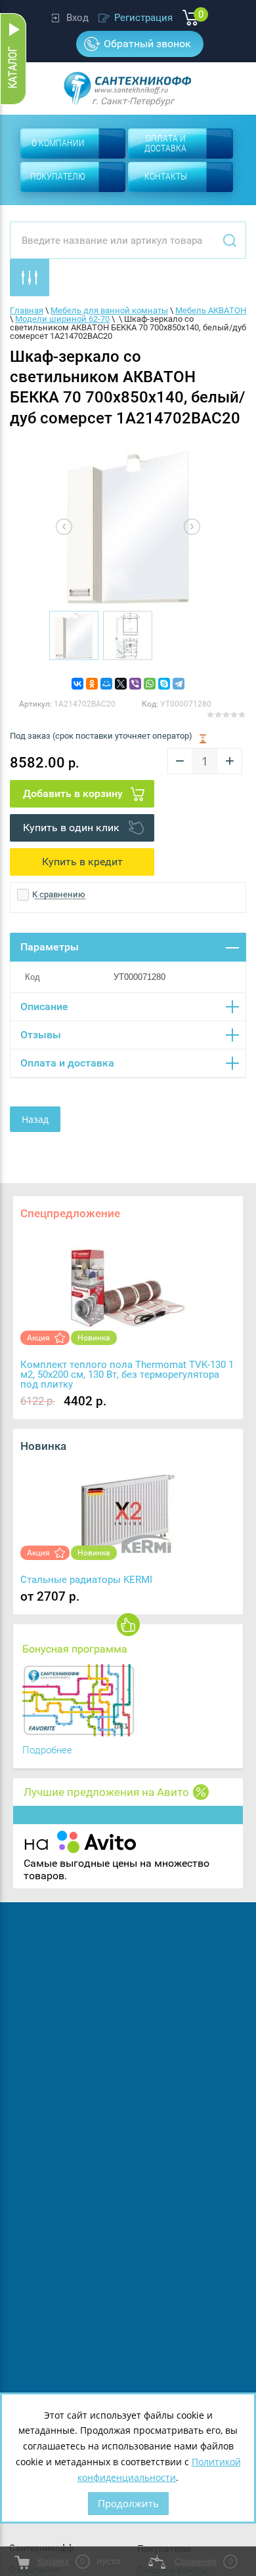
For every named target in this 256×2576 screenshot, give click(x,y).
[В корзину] (82, 794)
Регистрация (143, 18)
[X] (121, 684)
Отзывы (41, 1035)
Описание (44, 1006)
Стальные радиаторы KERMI (86, 1580)
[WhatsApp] (150, 684)
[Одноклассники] (92, 684)
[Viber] (135, 684)
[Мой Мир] (106, 684)
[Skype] (164, 684)
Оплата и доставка (67, 1063)
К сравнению (58, 894)
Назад (35, 1119)
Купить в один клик (71, 828)
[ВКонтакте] (77, 684)
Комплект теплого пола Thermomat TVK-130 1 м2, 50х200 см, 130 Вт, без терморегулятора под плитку (127, 1375)
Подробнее (47, 1750)
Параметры (50, 947)
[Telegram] (179, 684)
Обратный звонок (147, 44)
